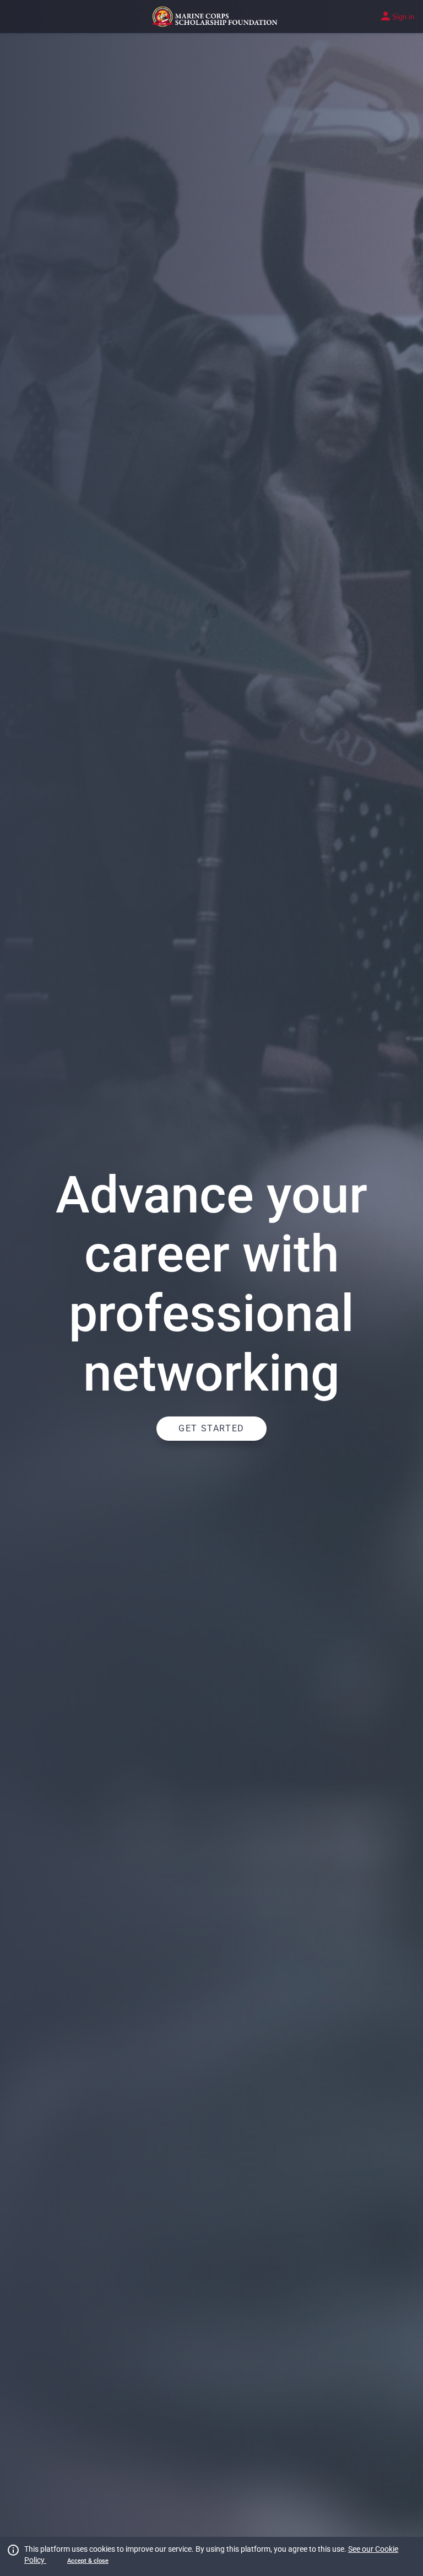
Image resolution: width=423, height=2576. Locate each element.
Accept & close (88, 2561)
